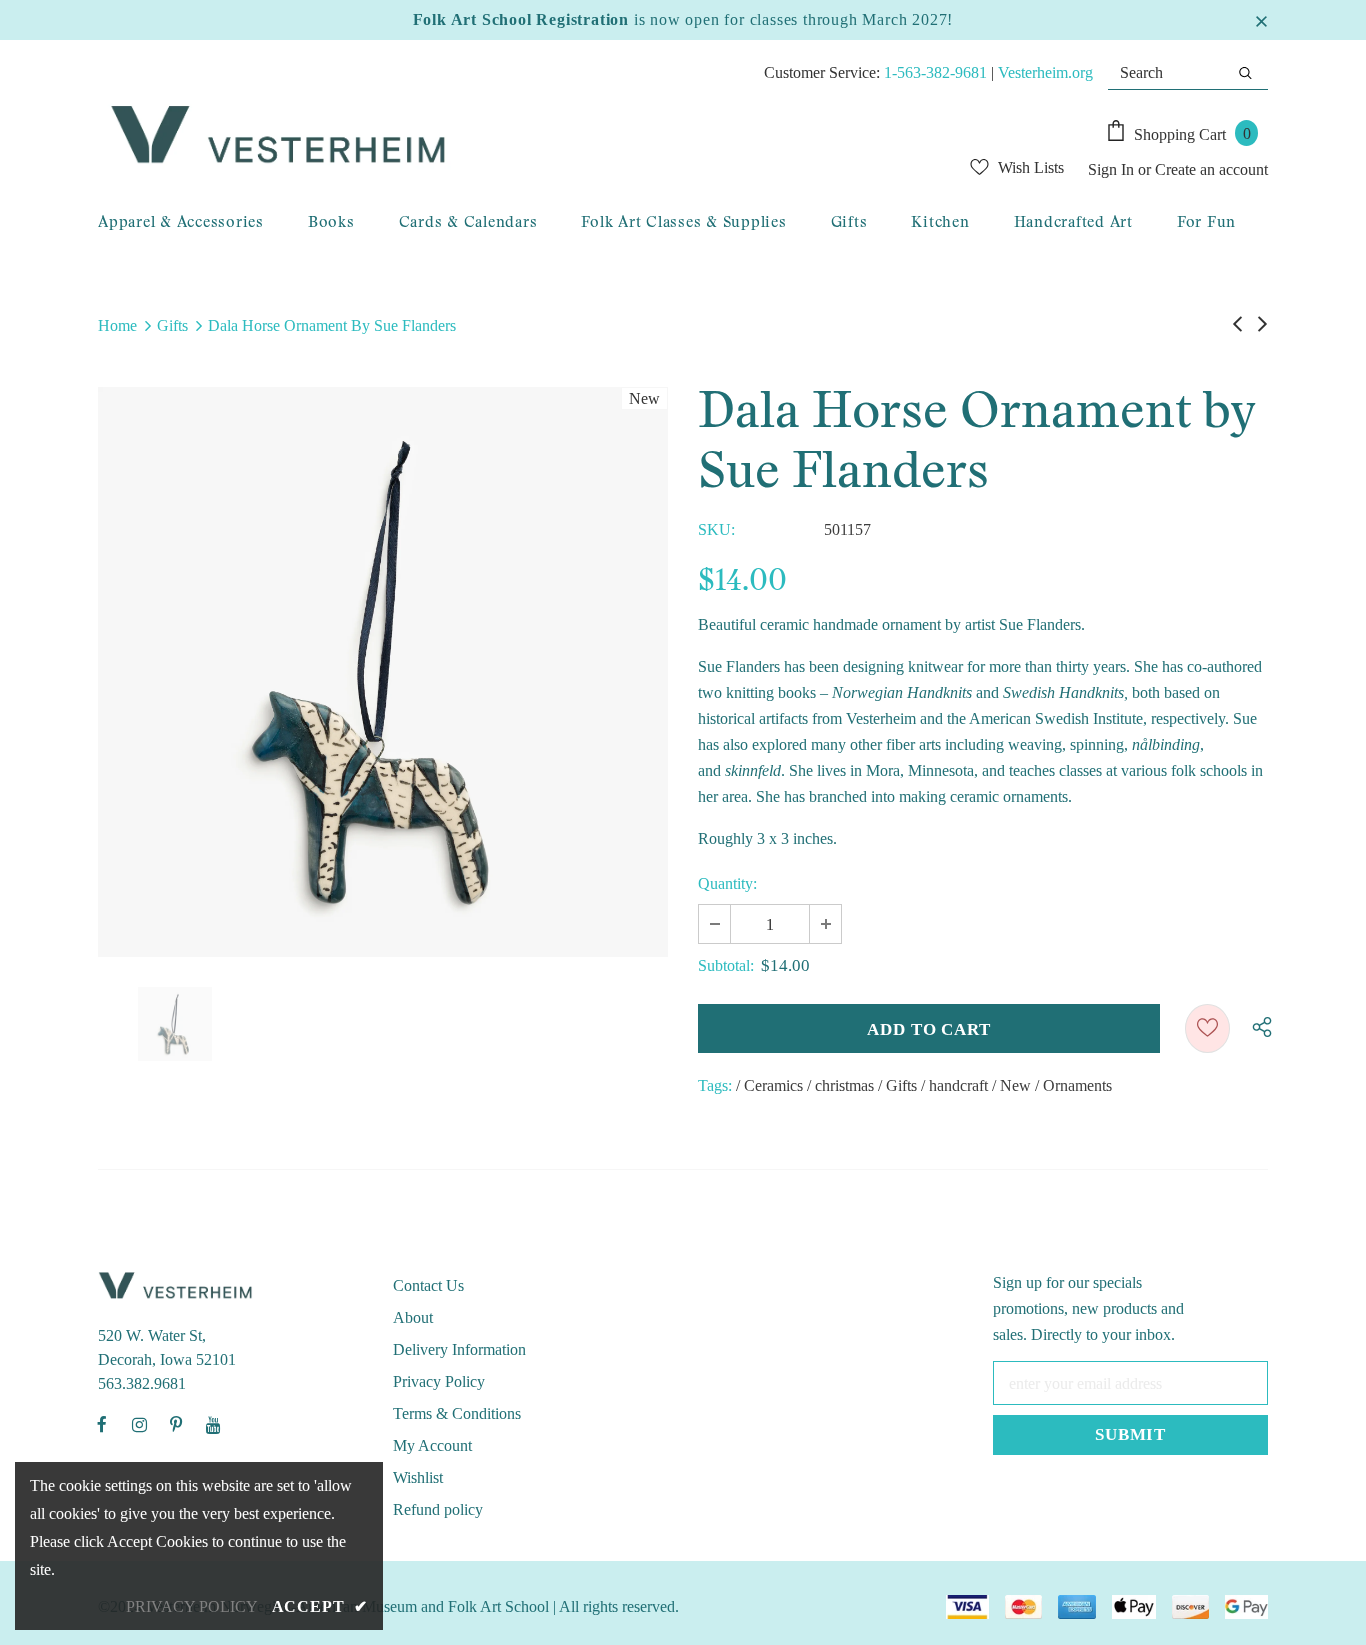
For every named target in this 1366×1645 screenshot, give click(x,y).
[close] (1261, 20)
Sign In (1113, 169)
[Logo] (469, 136)
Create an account (1211, 169)
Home (117, 325)
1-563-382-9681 (935, 72)
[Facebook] (102, 1424)
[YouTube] (213, 1424)
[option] (383, 672)
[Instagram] (139, 1424)
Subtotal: (726, 965)
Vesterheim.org (1045, 72)
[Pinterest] (176, 1424)
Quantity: (727, 883)
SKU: (716, 529)
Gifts (172, 325)
